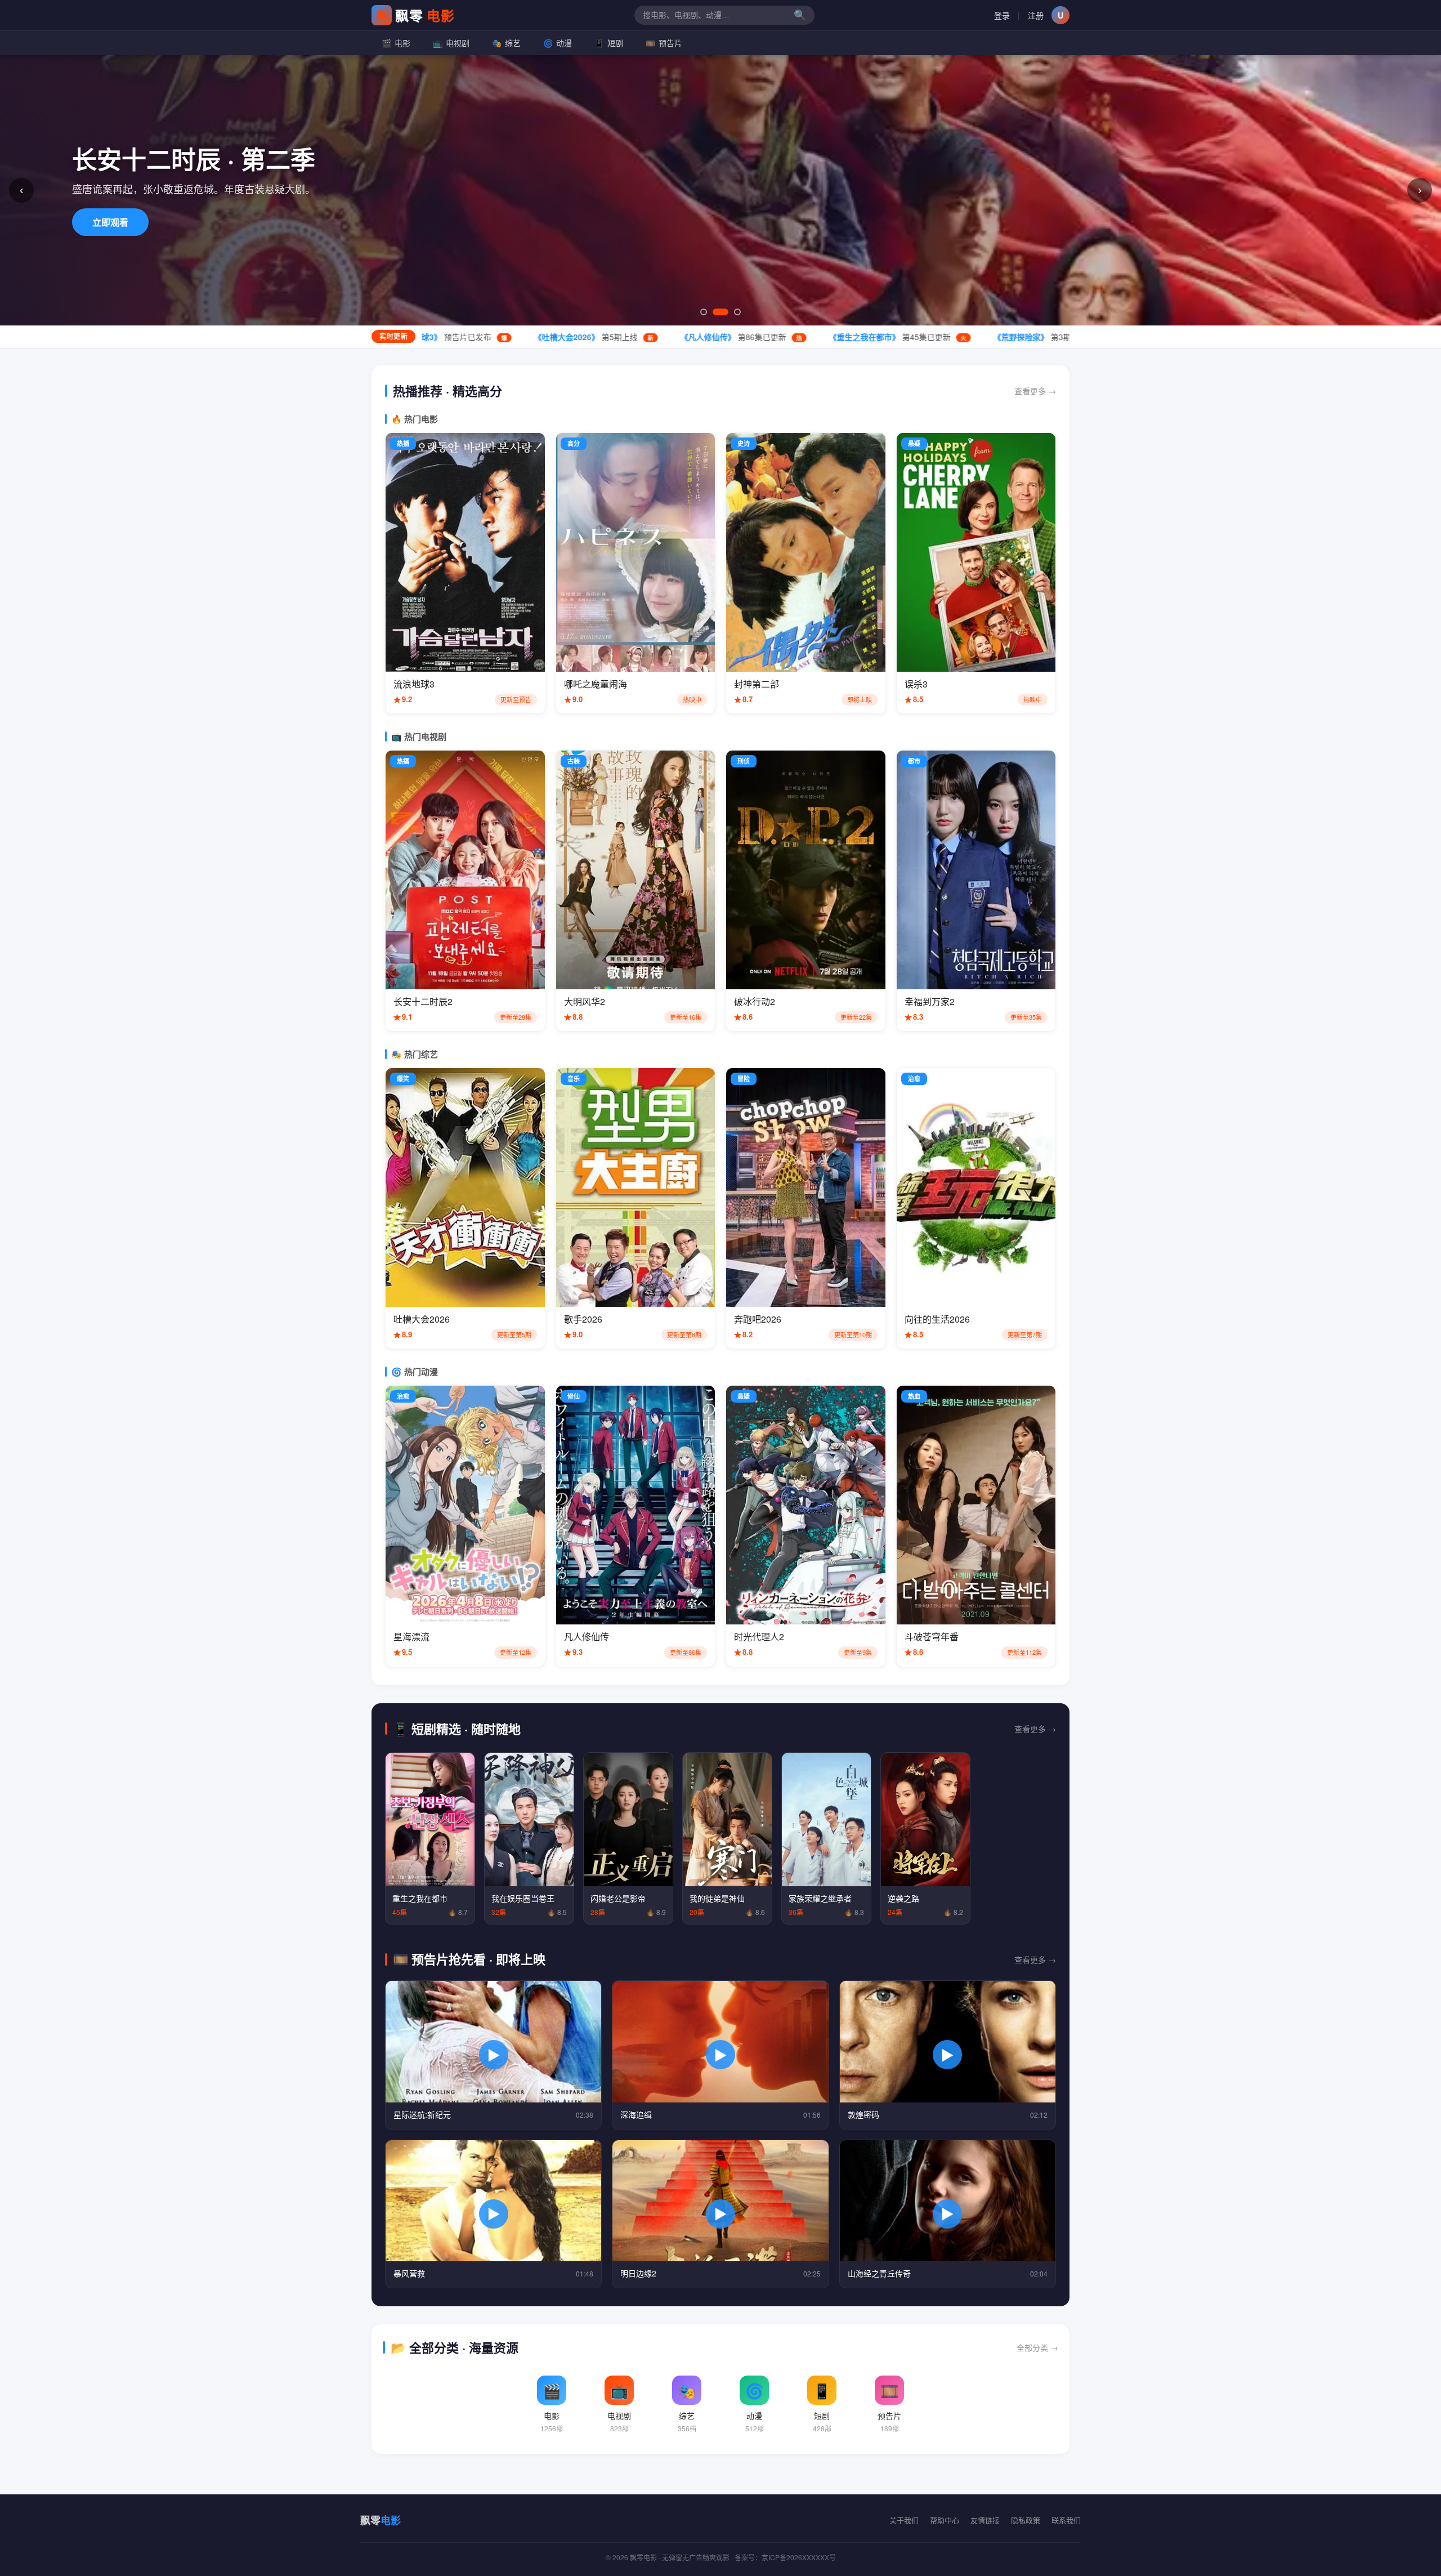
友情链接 (985, 2520)
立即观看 (110, 222)
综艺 (506, 43)
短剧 (609, 43)
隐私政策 (1026, 2520)
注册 (1036, 15)
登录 (1002, 15)
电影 (396, 43)
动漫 (558, 43)
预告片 (664, 43)
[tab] (704, 312)
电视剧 (451, 43)
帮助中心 (945, 2520)
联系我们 (1066, 2520)
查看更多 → (1035, 391)
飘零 (416, 15)
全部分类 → (1037, 2347)
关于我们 (904, 2520)
